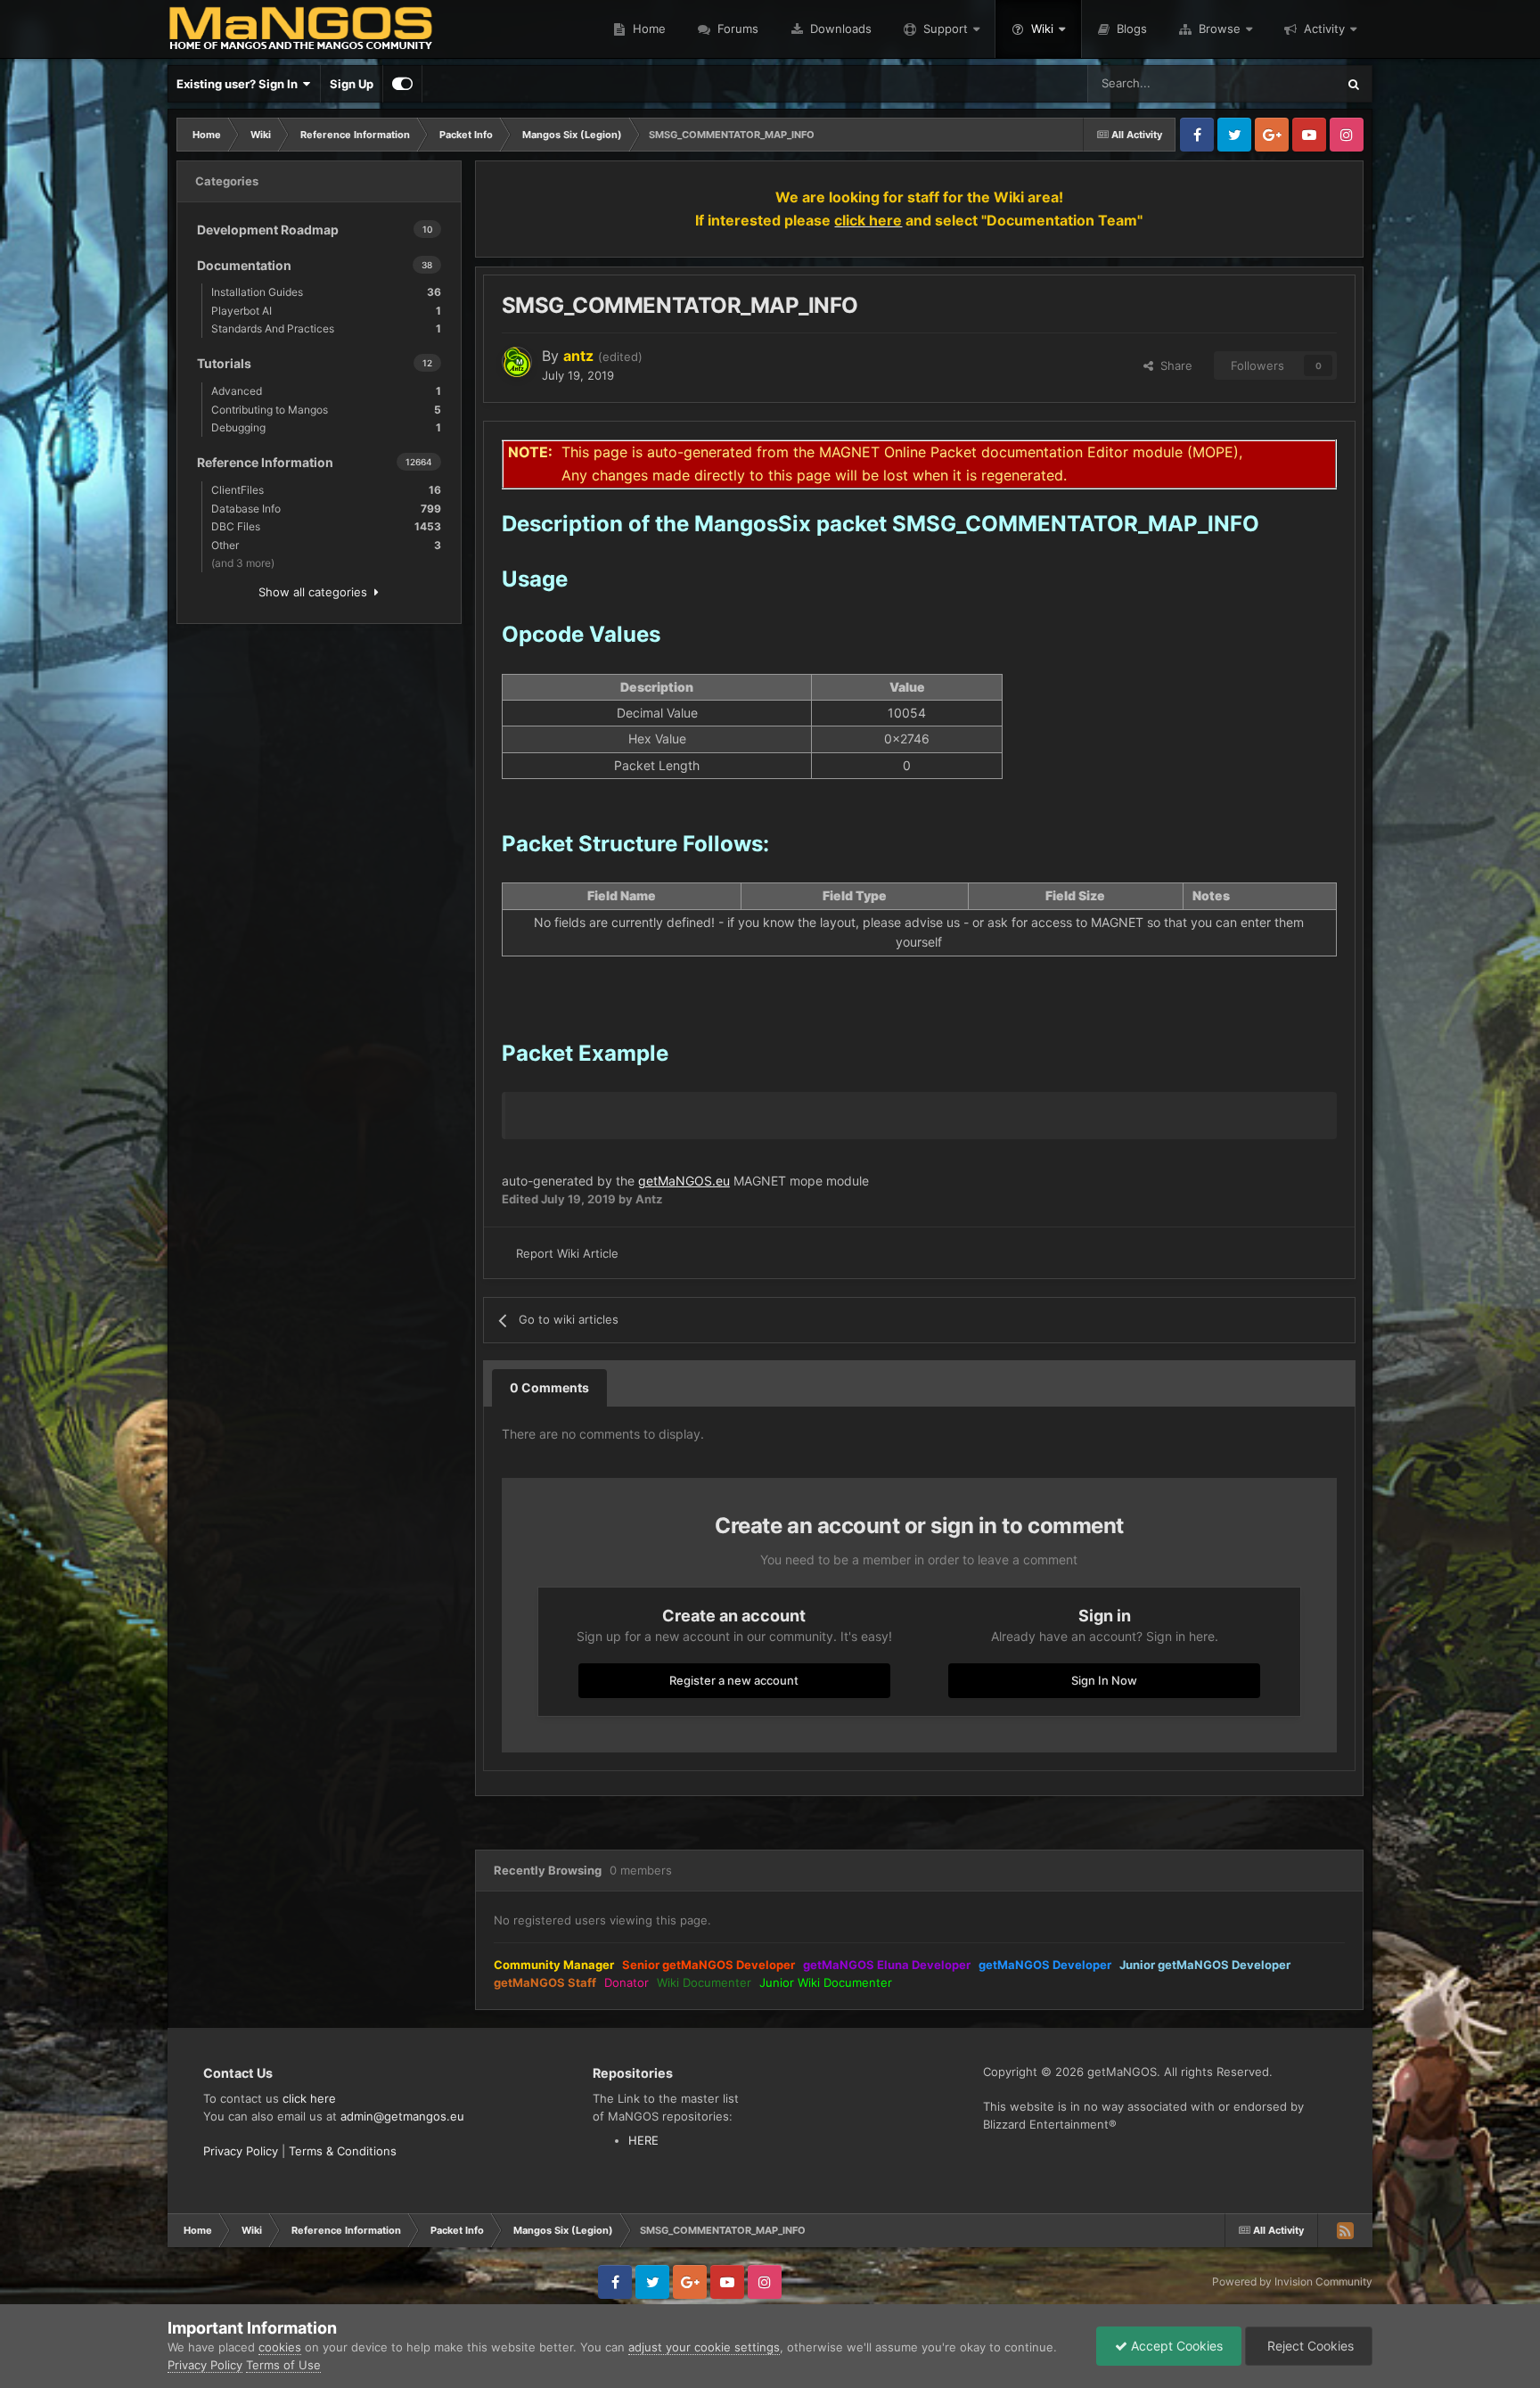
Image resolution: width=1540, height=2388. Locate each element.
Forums (736, 29)
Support (946, 29)
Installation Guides (326, 292)
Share (1173, 365)
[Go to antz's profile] (517, 362)
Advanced (326, 391)
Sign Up (352, 84)
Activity (1324, 29)
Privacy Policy (241, 2151)
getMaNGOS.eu (684, 1181)
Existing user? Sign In (240, 84)
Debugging (326, 427)
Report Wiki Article (567, 1253)
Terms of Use (283, 2365)
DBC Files (326, 526)
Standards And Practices (326, 328)
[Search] (1354, 84)
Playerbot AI (326, 311)
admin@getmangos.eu (402, 2116)
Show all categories (316, 592)
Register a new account (734, 1680)
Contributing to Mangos (326, 410)
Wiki (1042, 29)
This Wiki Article (1271, 83)
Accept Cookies (1175, 2346)
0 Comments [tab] (549, 1387)
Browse (1220, 29)
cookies (280, 2347)
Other (326, 545)
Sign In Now (1104, 1680)
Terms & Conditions (343, 2151)
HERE (643, 2140)
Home (647, 29)
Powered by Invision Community (1292, 2281)
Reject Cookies (1309, 2346)
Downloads (839, 29)
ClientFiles (326, 490)
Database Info (326, 509)
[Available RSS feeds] (1345, 2230)
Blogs (1130, 29)
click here (309, 2098)
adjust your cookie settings (704, 2347)
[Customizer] (402, 84)
